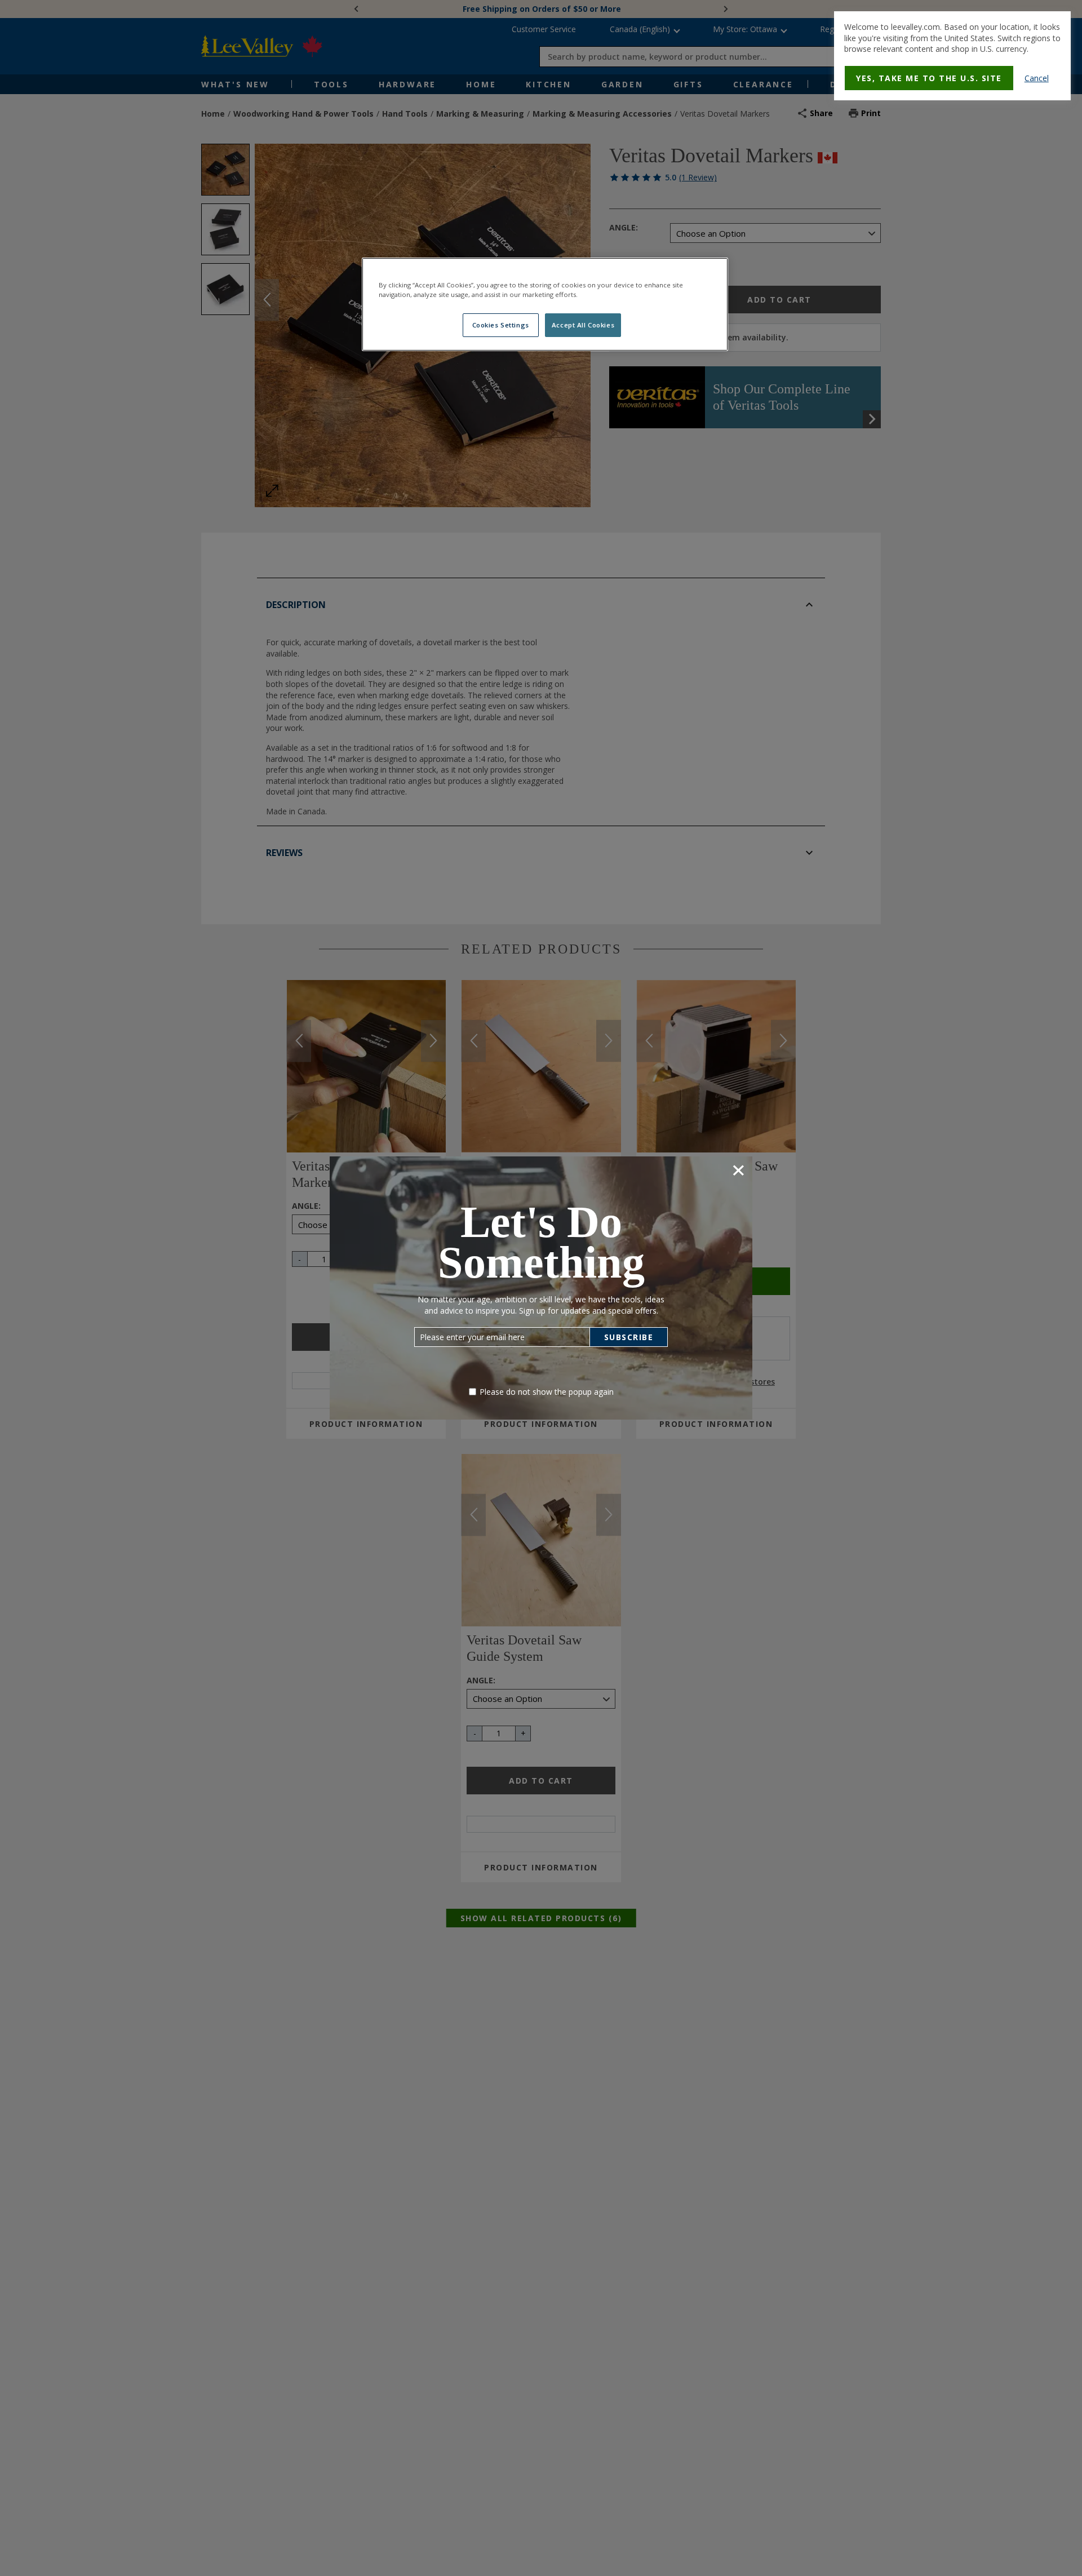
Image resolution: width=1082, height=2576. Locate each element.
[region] (545, 304)
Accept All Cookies (583, 325)
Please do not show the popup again (547, 1392)
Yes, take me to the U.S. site (929, 78)
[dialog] (952, 56)
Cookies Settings (501, 325)
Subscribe (629, 1337)
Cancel (1037, 78)
